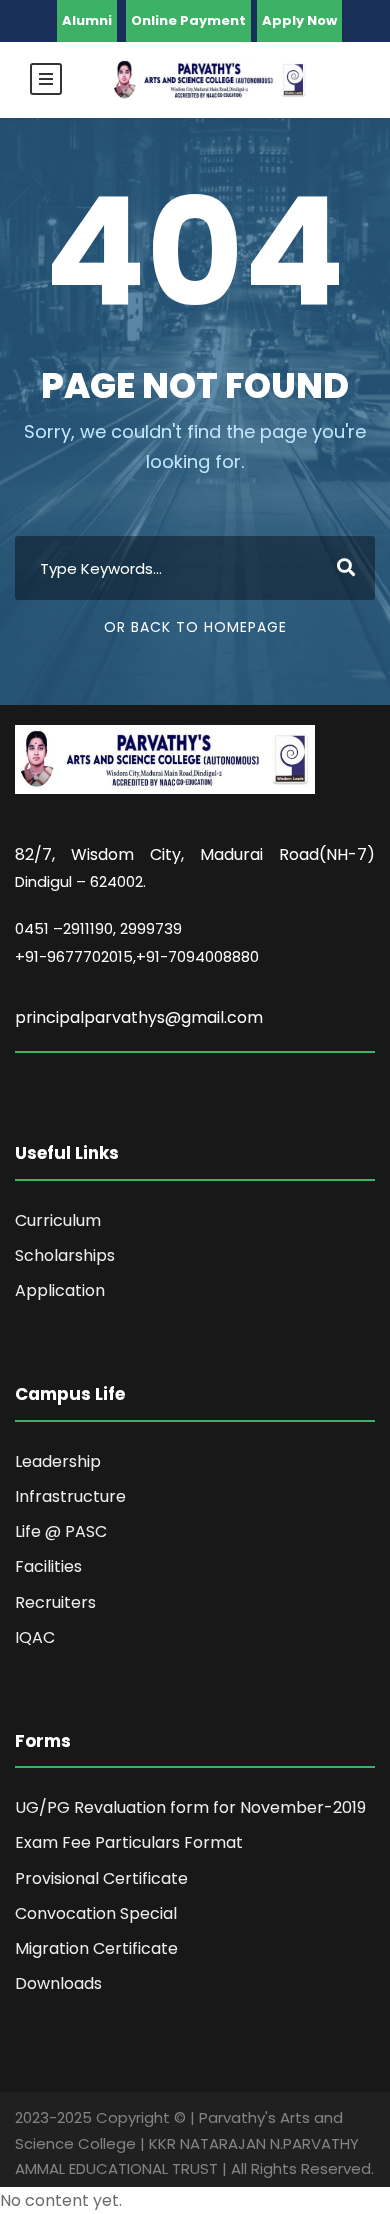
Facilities (48, 1566)
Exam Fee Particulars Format (129, 1842)
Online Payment (188, 20)
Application (60, 1290)
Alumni (87, 20)
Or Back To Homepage (195, 627)
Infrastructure (70, 1496)
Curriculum (58, 1220)
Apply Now (299, 20)
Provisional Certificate (101, 1878)
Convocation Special (96, 1913)
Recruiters (55, 1602)
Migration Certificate (96, 1948)
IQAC (35, 1637)
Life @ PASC (61, 1531)
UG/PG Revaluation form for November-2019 (190, 1807)
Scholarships (65, 1255)
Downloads (58, 1983)
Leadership (58, 1461)
